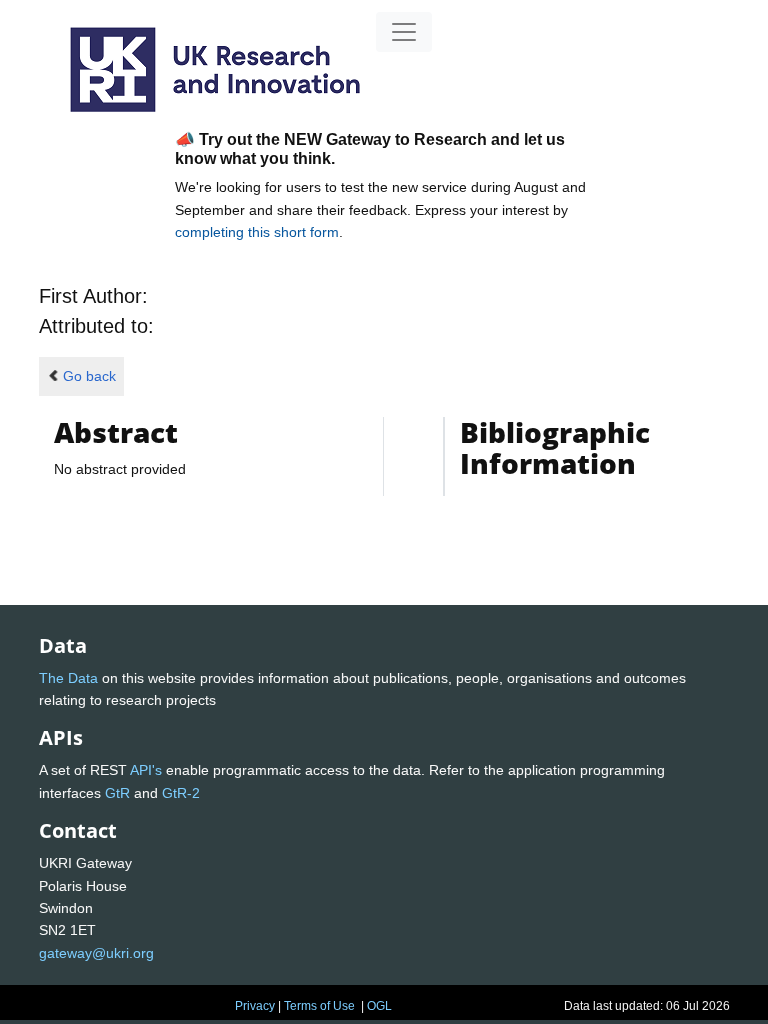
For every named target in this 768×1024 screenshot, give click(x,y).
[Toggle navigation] (404, 32)
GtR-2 (181, 793)
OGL (379, 1006)
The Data (68, 678)
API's (146, 770)
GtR (117, 793)
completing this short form (257, 232)
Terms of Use (319, 1006)
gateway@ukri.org (96, 953)
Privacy (255, 1006)
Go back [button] (89, 376)
